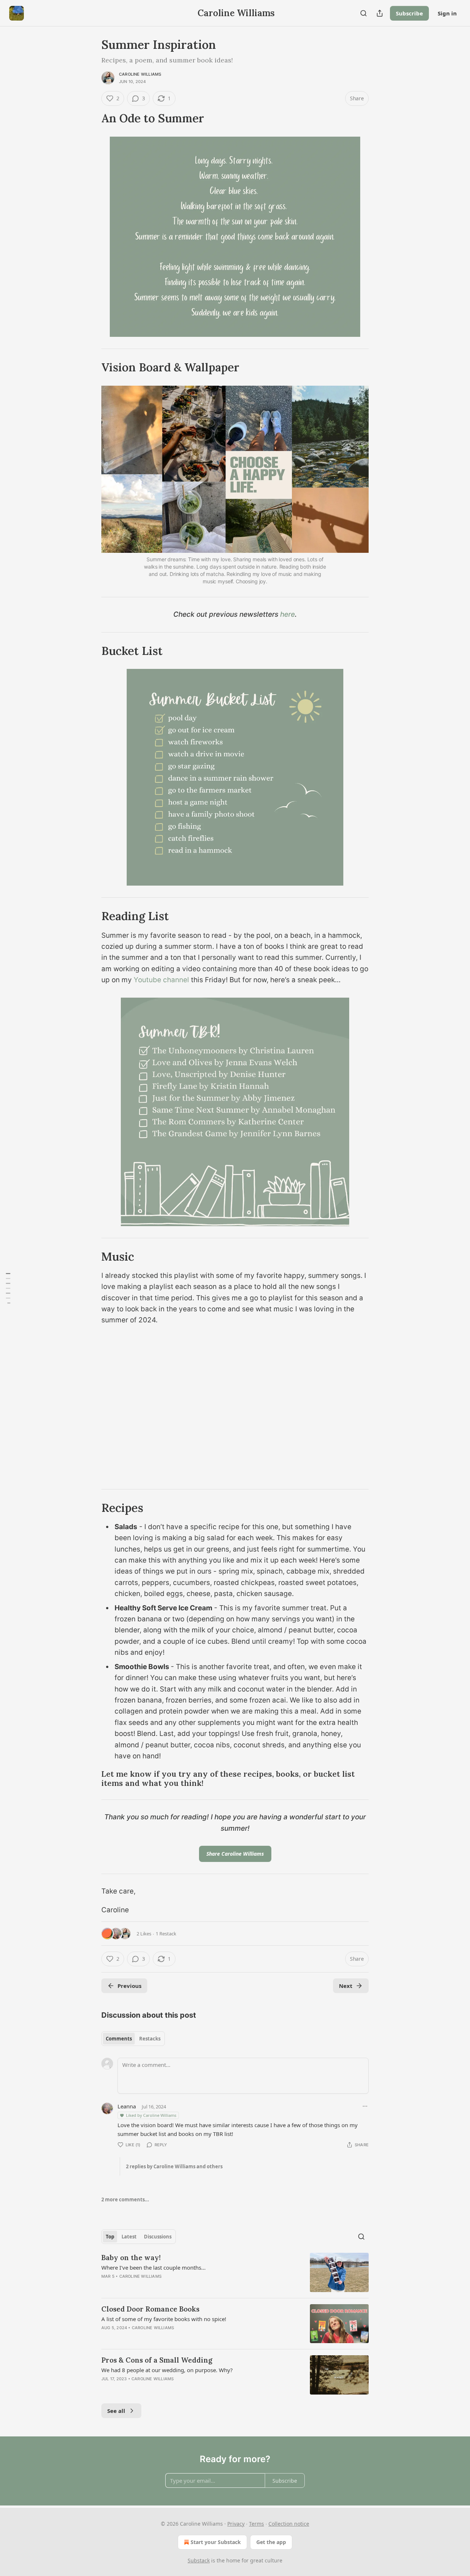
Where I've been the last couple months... (153, 2267)
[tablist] (133, 2039)
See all (116, 2411)
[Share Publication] (380, 13)
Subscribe (409, 13)
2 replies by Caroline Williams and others (174, 2166)
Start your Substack (216, 2542)
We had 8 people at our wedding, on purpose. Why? (167, 2370)
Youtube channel (161, 980)
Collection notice (289, 2524)
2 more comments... (125, 2199)
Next (346, 1986)
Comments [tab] (119, 2039)
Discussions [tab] (158, 2237)
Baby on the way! (131, 2258)
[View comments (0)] (172, 2388)
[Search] (364, 13)
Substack (199, 2560)
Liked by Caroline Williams (151, 2115)
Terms (256, 2524)
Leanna (127, 2106)
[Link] (91, 118)
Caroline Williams (140, 74)
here (288, 614)
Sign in (447, 13)
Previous (129, 1986)
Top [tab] (110, 2237)
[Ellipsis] (365, 2106)
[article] (235, 2272)
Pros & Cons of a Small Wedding (157, 2360)
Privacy (236, 2524)
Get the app (271, 2542)
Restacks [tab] (150, 2039)
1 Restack (166, 1934)
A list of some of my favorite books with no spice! (164, 2319)
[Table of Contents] (8, 1288)
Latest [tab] (129, 2237)
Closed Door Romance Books (150, 2309)
